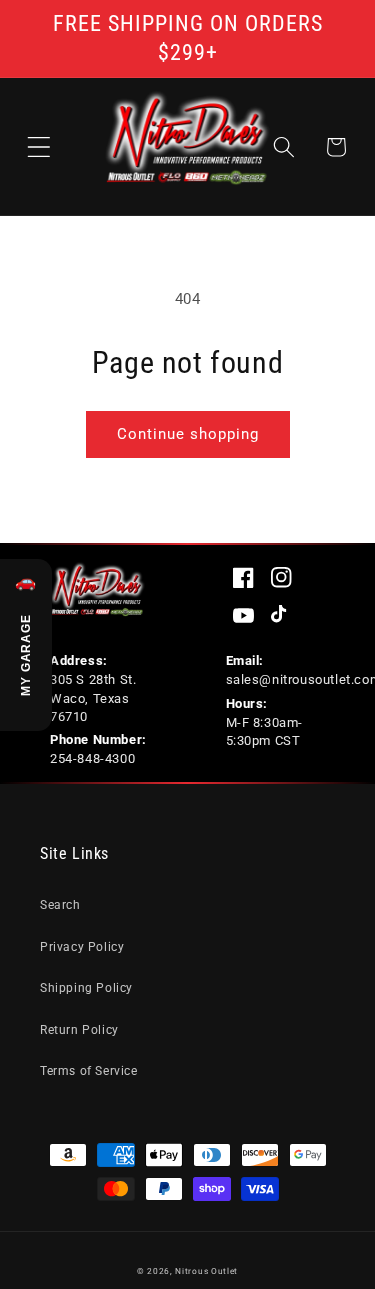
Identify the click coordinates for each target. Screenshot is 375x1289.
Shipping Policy (86, 988)
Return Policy (79, 1030)
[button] (39, 147)
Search (60, 905)
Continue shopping (188, 434)
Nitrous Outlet (206, 1271)
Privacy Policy (82, 947)
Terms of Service (89, 1071)
